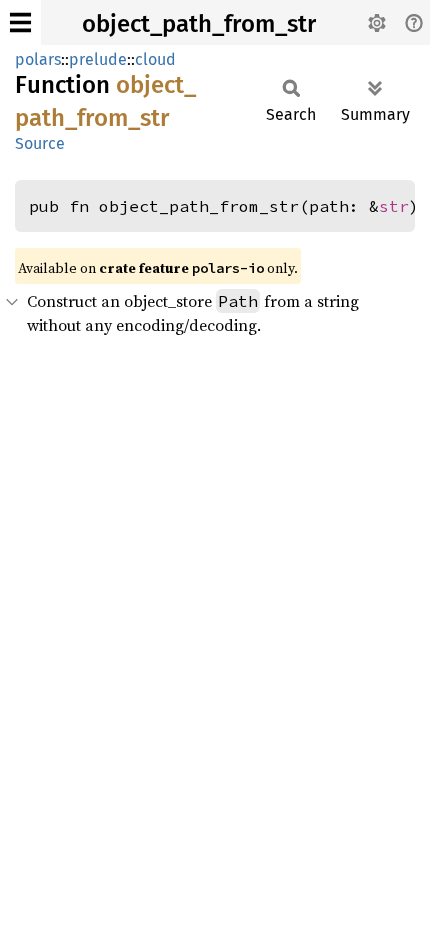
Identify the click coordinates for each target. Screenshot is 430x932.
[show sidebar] (20, 22)
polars (38, 59)
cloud (155, 59)
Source (40, 143)
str (394, 206)
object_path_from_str (199, 24)
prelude (98, 59)
